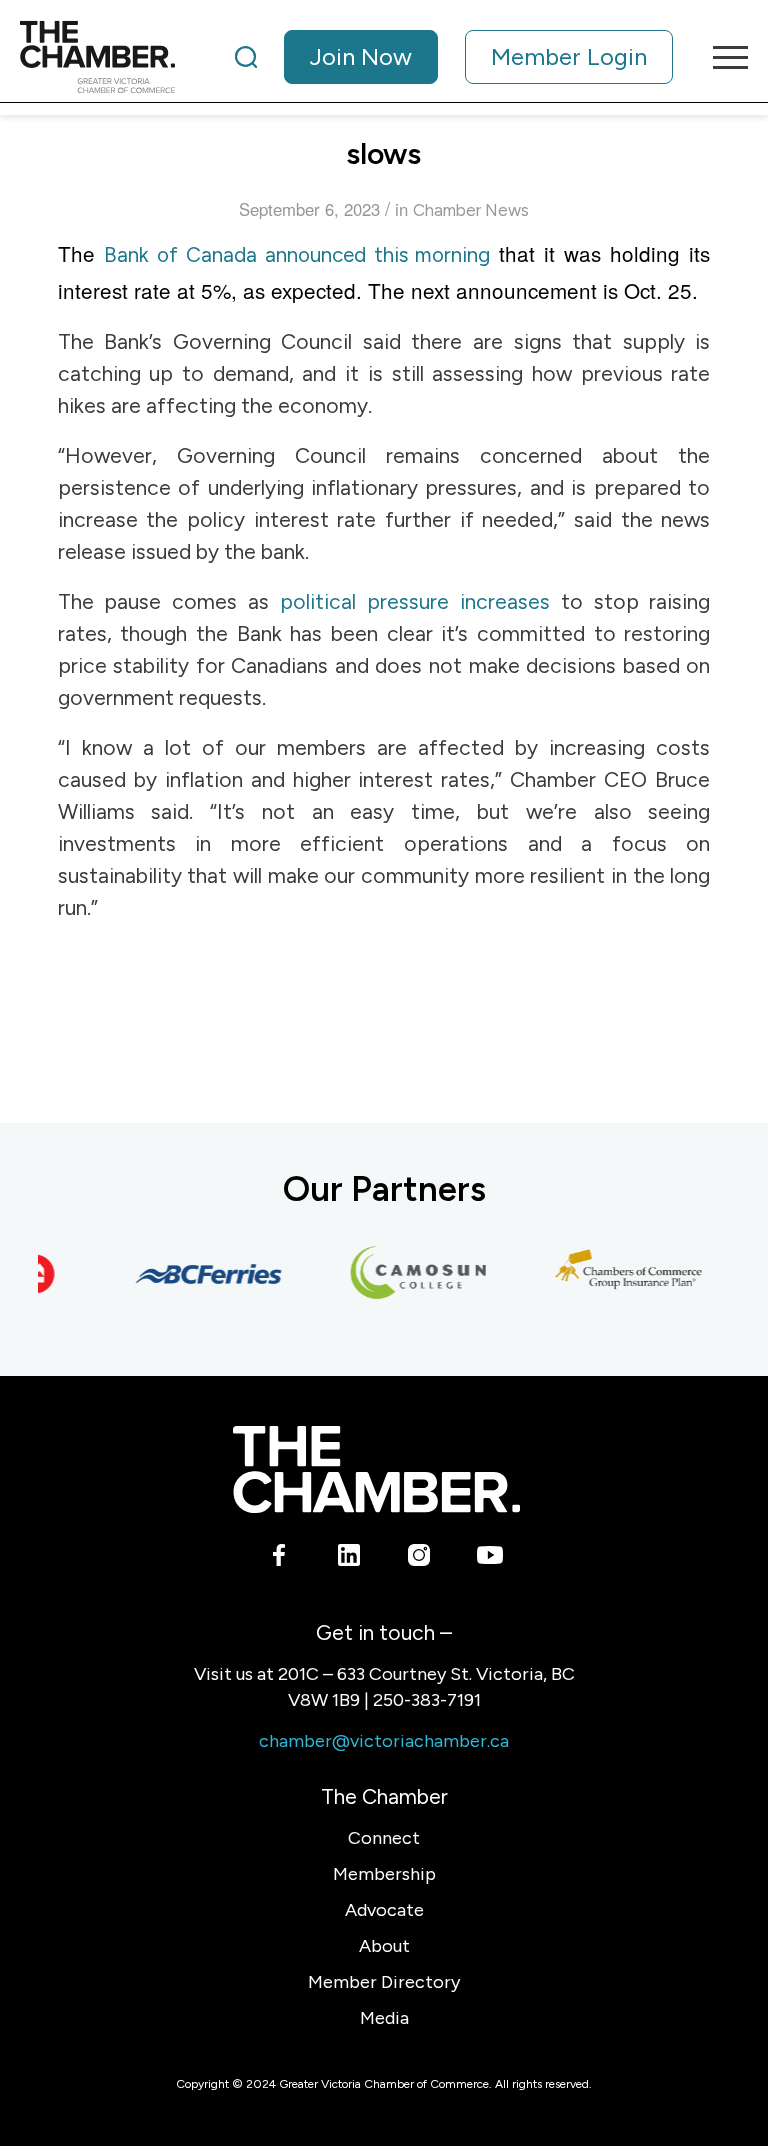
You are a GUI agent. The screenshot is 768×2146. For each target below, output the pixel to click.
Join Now (361, 56)
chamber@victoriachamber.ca (384, 1741)
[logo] (97, 57)
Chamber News (471, 210)
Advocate (384, 1910)
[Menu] (720, 57)
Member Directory (384, 1982)
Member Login (569, 56)
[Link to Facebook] (279, 1558)
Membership (384, 1874)
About (384, 1946)
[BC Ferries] (199, 1274)
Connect (384, 1838)
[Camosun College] (409, 1274)
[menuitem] (454, 57)
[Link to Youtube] (489, 1558)
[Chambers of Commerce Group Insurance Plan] (619, 1274)
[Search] (246, 57)
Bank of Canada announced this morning (297, 254)
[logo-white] (376, 1469)
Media (384, 2018)
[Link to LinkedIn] (349, 1558)
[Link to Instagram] (419, 1558)
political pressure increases (415, 601)
